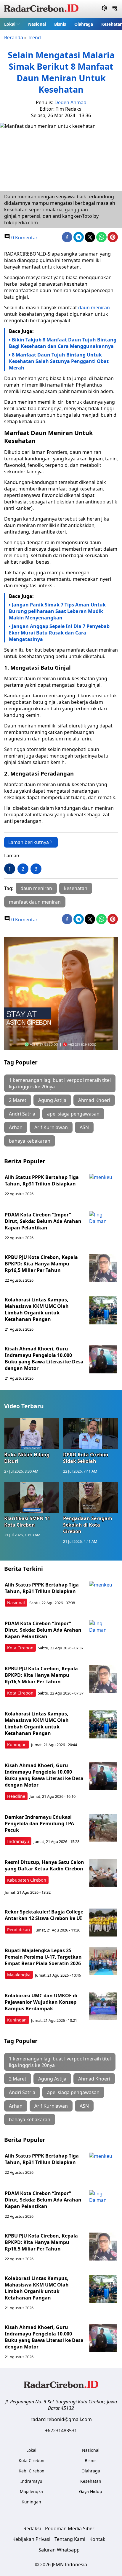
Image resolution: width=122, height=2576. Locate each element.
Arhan (16, 1127)
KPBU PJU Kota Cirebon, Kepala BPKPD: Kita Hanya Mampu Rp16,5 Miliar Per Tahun (41, 1264)
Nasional (37, 24)
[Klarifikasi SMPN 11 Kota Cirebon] (32, 1497)
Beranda (14, 37)
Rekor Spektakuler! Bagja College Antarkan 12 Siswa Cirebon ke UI (44, 1915)
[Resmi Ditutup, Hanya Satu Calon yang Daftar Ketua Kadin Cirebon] (103, 1873)
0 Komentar (24, 238)
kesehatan (76, 888)
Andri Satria (22, 1114)
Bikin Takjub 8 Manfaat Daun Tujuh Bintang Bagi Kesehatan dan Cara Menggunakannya (63, 343)
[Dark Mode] (104, 9)
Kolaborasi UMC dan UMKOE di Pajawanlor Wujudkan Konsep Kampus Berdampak (41, 2002)
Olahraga (84, 24)
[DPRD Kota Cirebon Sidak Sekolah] (90, 1434)
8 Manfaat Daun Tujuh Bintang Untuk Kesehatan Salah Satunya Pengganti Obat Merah (59, 361)
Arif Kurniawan (51, 1127)
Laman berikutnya (29, 842)
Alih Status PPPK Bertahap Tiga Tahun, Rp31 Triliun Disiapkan (42, 1180)
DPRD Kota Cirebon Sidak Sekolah (86, 1458)
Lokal (10, 24)
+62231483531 (61, 2431)
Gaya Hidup (91, 2491)
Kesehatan (91, 2481)
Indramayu (18, 1841)
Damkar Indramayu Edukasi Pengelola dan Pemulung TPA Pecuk (39, 1823)
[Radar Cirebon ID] (41, 9)
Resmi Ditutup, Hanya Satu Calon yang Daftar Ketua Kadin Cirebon (44, 1865)
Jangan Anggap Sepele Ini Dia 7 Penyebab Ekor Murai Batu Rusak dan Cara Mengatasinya (59, 633)
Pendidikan (19, 1930)
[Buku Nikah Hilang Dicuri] (32, 1434)
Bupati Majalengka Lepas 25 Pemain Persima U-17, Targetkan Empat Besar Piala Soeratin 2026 (43, 1957)
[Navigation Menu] (115, 9)
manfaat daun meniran (35, 902)
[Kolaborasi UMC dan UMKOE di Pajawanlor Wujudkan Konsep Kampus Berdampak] (103, 2006)
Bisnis (60, 24)
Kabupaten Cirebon (27, 1880)
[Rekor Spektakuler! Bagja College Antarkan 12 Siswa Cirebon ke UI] (103, 1922)
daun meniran (94, 308)
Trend (34, 37)
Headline (16, 1796)
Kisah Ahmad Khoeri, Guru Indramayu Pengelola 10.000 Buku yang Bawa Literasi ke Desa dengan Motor (44, 1358)
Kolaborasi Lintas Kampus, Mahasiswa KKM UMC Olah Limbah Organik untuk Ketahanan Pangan (37, 1309)
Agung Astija (52, 1100)
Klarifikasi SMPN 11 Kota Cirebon (27, 1522)
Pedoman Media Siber (70, 2528)
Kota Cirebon (20, 1648)
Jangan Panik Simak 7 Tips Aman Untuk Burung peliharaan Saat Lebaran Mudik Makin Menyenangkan (57, 611)
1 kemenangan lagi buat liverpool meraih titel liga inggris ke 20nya (60, 1083)
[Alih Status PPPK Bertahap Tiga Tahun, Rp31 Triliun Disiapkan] (103, 1188)
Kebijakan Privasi (31, 2539)
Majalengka (19, 1975)
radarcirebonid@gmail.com (61, 2419)
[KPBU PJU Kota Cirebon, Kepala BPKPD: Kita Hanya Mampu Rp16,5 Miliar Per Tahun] (103, 1268)
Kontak (97, 2539)
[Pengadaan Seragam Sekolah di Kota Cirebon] (90, 1497)
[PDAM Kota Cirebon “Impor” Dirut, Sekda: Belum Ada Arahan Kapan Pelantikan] (103, 1225)
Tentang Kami (70, 2539)
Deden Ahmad (70, 102)
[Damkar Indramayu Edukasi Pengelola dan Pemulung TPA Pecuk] (103, 1828)
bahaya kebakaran (30, 1141)
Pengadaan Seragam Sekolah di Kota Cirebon (88, 1525)
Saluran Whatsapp (59, 2550)
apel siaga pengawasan (73, 1114)
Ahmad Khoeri (94, 1100)
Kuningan (17, 1745)
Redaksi (32, 2528)
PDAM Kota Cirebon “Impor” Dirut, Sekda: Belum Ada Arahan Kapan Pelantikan (43, 1221)
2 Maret (18, 1100)
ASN (84, 1127)
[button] (12, 24)
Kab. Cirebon (32, 2471)
